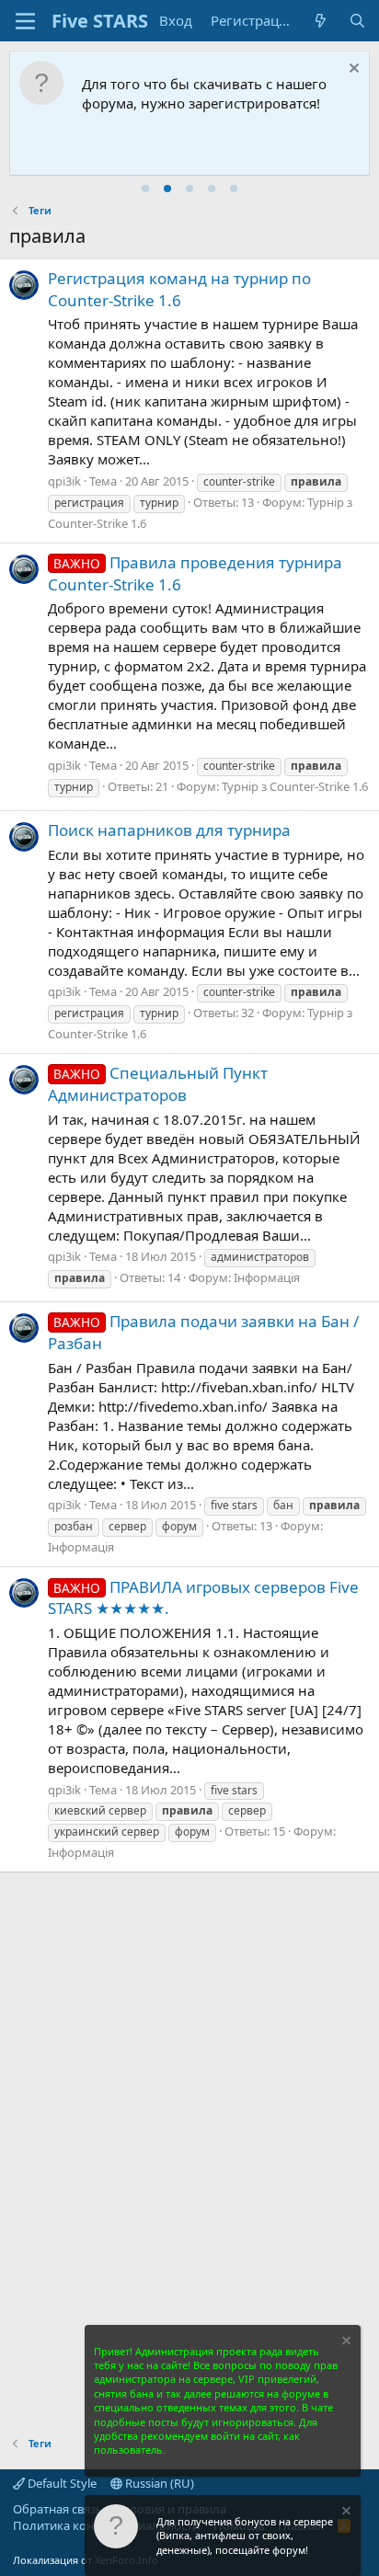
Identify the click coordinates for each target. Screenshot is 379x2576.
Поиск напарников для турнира (169, 830)
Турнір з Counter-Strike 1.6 (295, 786)
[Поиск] (357, 21)
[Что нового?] (321, 21)
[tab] (145, 189)
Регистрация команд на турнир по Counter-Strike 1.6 (179, 289)
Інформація (267, 1277)
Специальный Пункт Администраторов (158, 1084)
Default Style (61, 2483)
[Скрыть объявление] (352, 70)
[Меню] (25, 21)
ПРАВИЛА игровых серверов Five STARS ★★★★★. (203, 1598)
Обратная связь (58, 2509)
